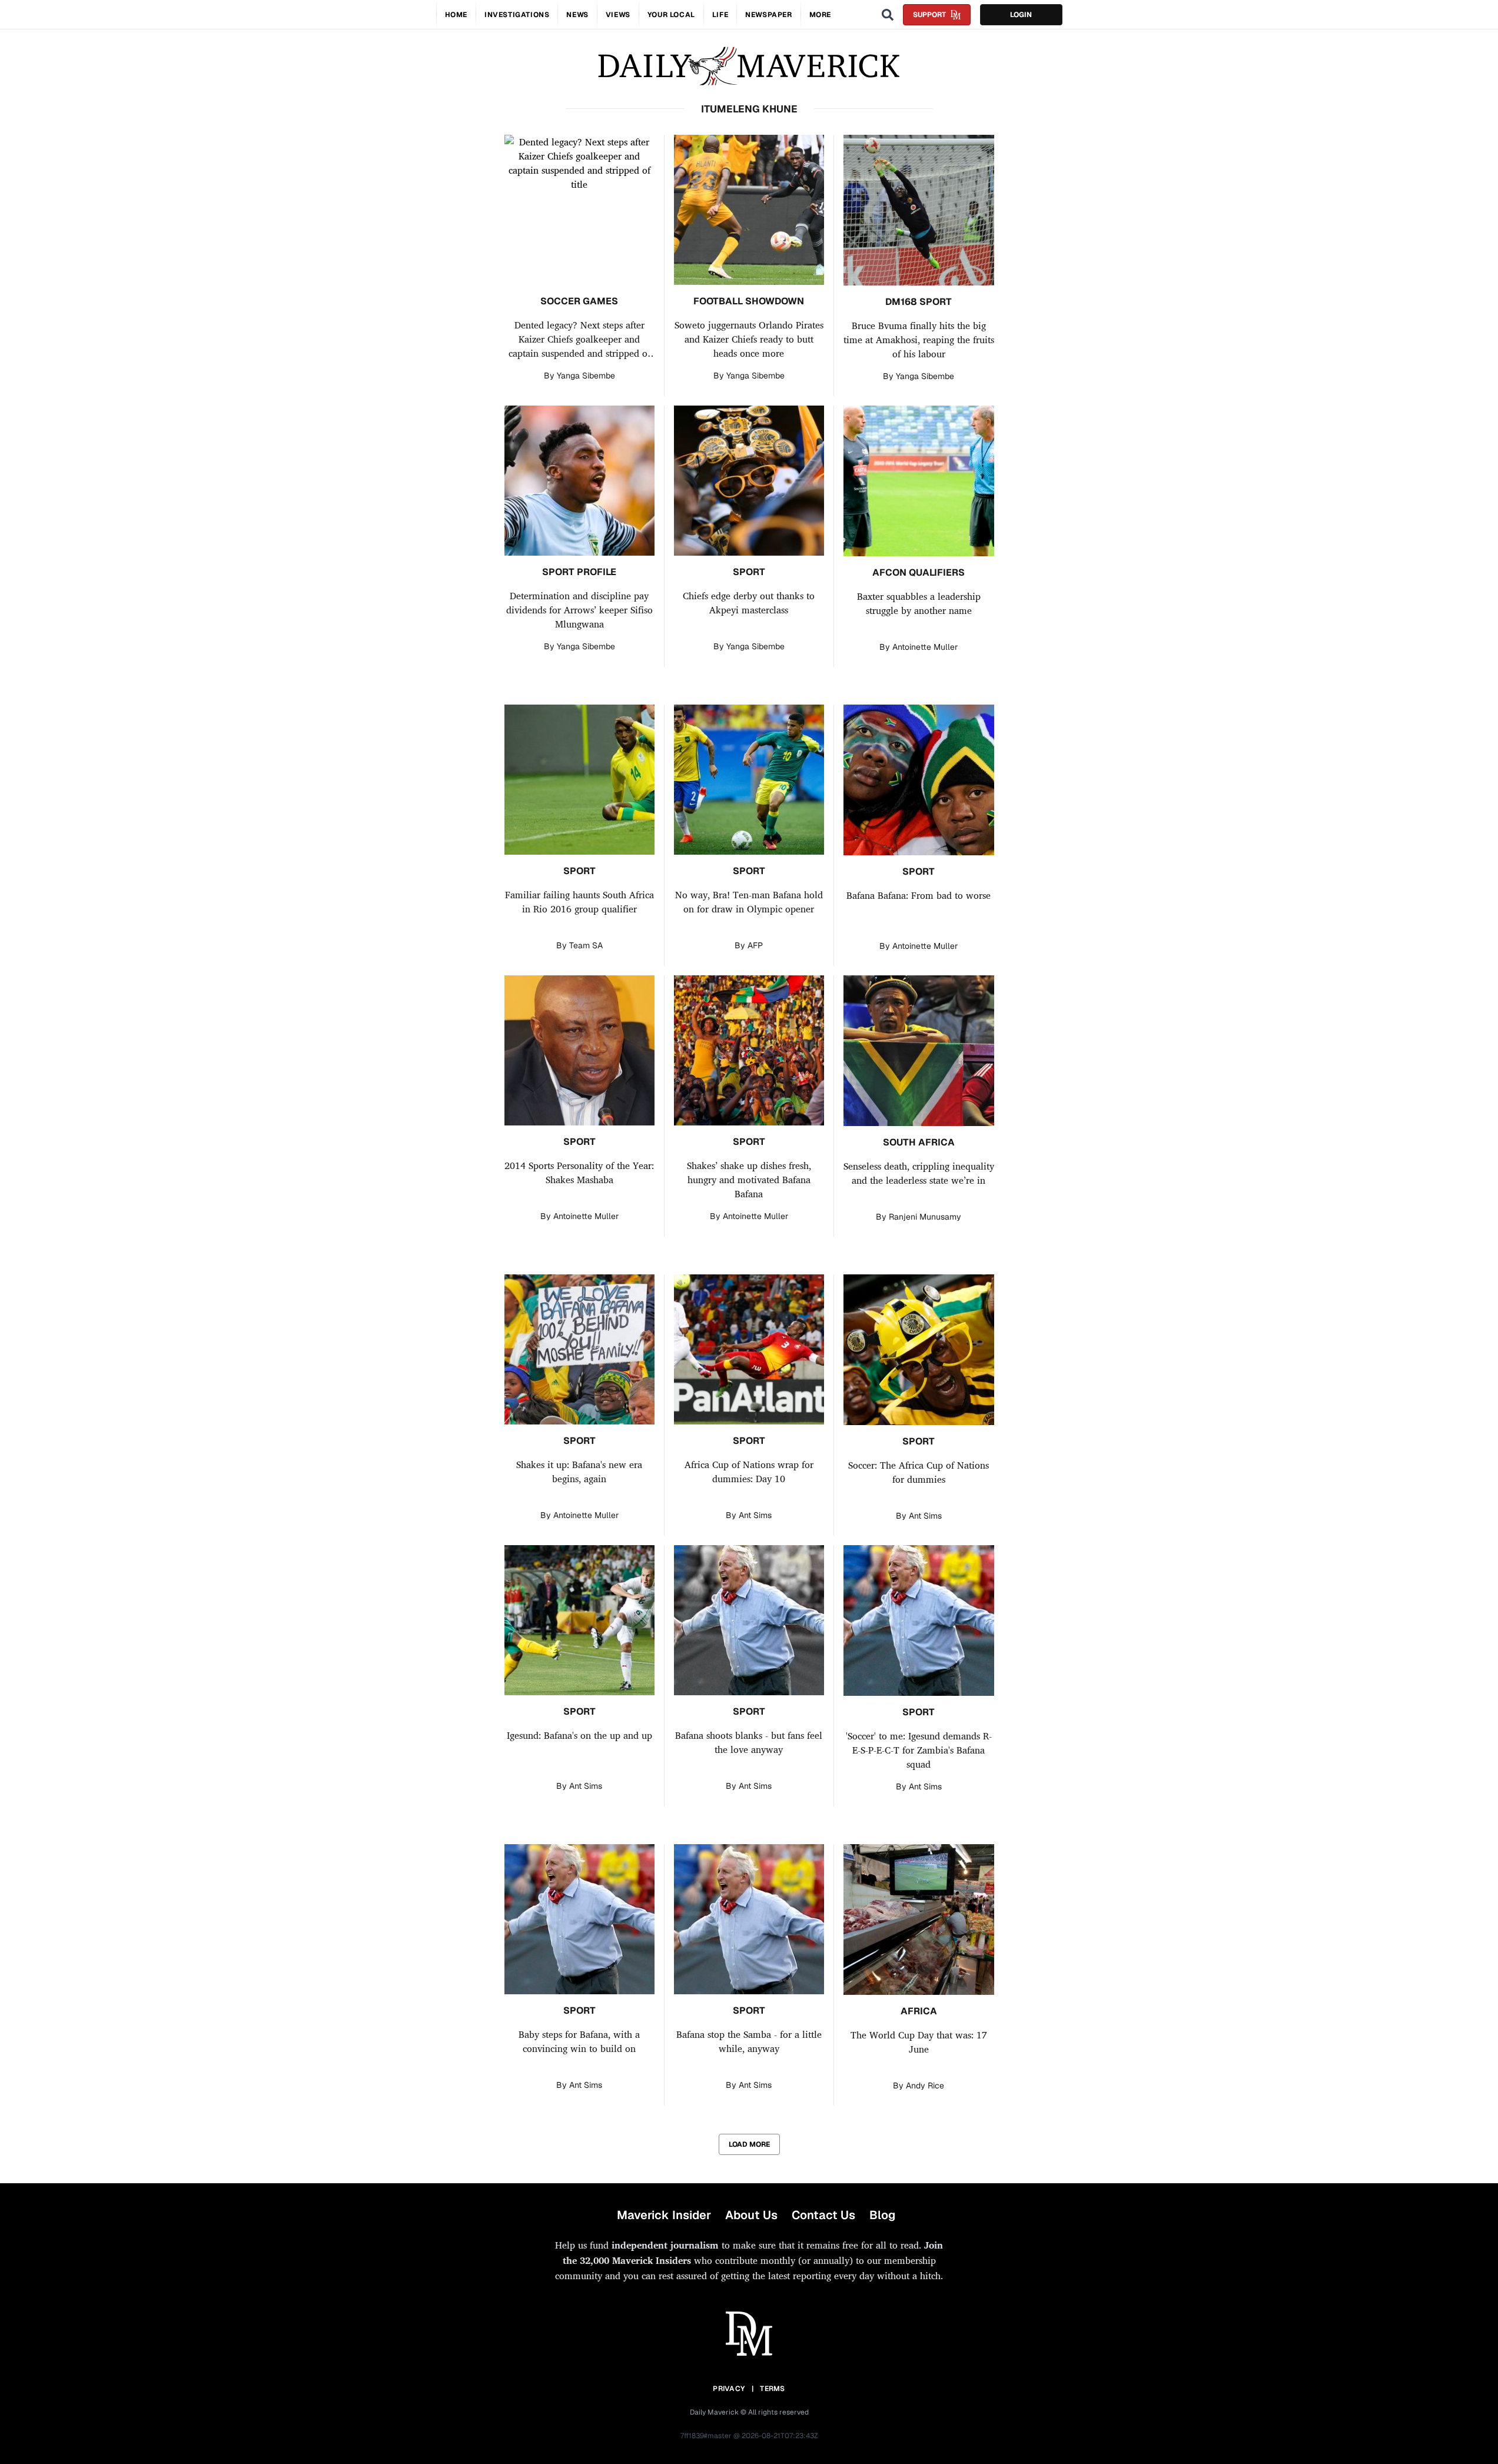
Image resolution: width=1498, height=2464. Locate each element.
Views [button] (618, 15)
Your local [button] (671, 15)
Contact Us (823, 2215)
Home (456, 15)
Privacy (729, 2389)
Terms (773, 2389)
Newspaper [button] (768, 15)
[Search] (888, 15)
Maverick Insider (664, 2215)
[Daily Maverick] (749, 66)
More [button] (820, 15)
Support (929, 15)
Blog (882, 2215)
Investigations (517, 15)
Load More (749, 2144)
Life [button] (720, 15)
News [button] (577, 15)
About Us (751, 2215)
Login (1021, 15)
